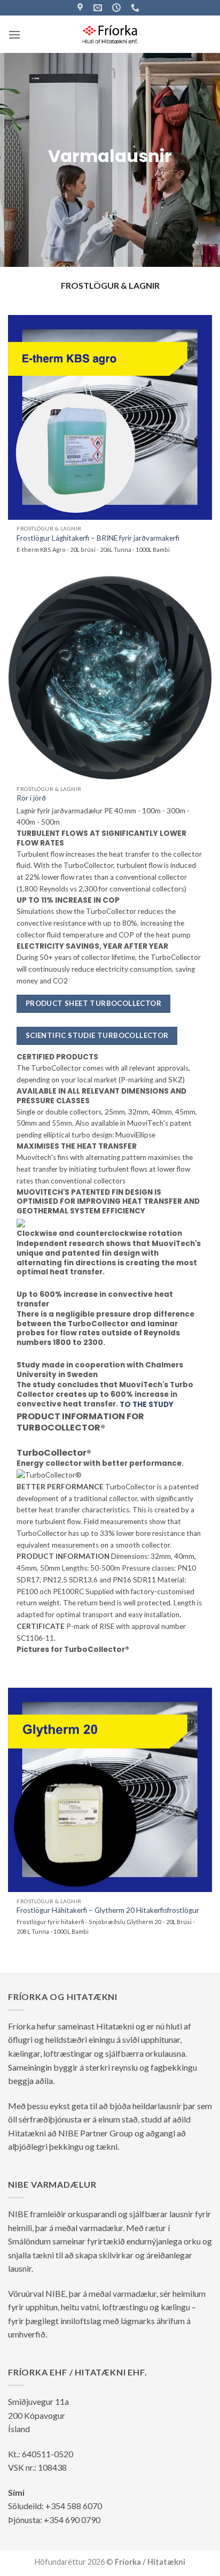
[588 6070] (136, 8)
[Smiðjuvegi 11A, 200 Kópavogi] (81, 8)
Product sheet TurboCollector (93, 1003)
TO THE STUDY (147, 1405)
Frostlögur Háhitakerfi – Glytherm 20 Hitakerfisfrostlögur (108, 1910)
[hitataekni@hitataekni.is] (99, 8)
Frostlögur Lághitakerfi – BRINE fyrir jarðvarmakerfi (98, 538)
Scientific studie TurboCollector (97, 1035)
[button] (14, 34)
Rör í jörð (31, 798)
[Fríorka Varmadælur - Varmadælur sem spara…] (110, 34)
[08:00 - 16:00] (118, 8)
